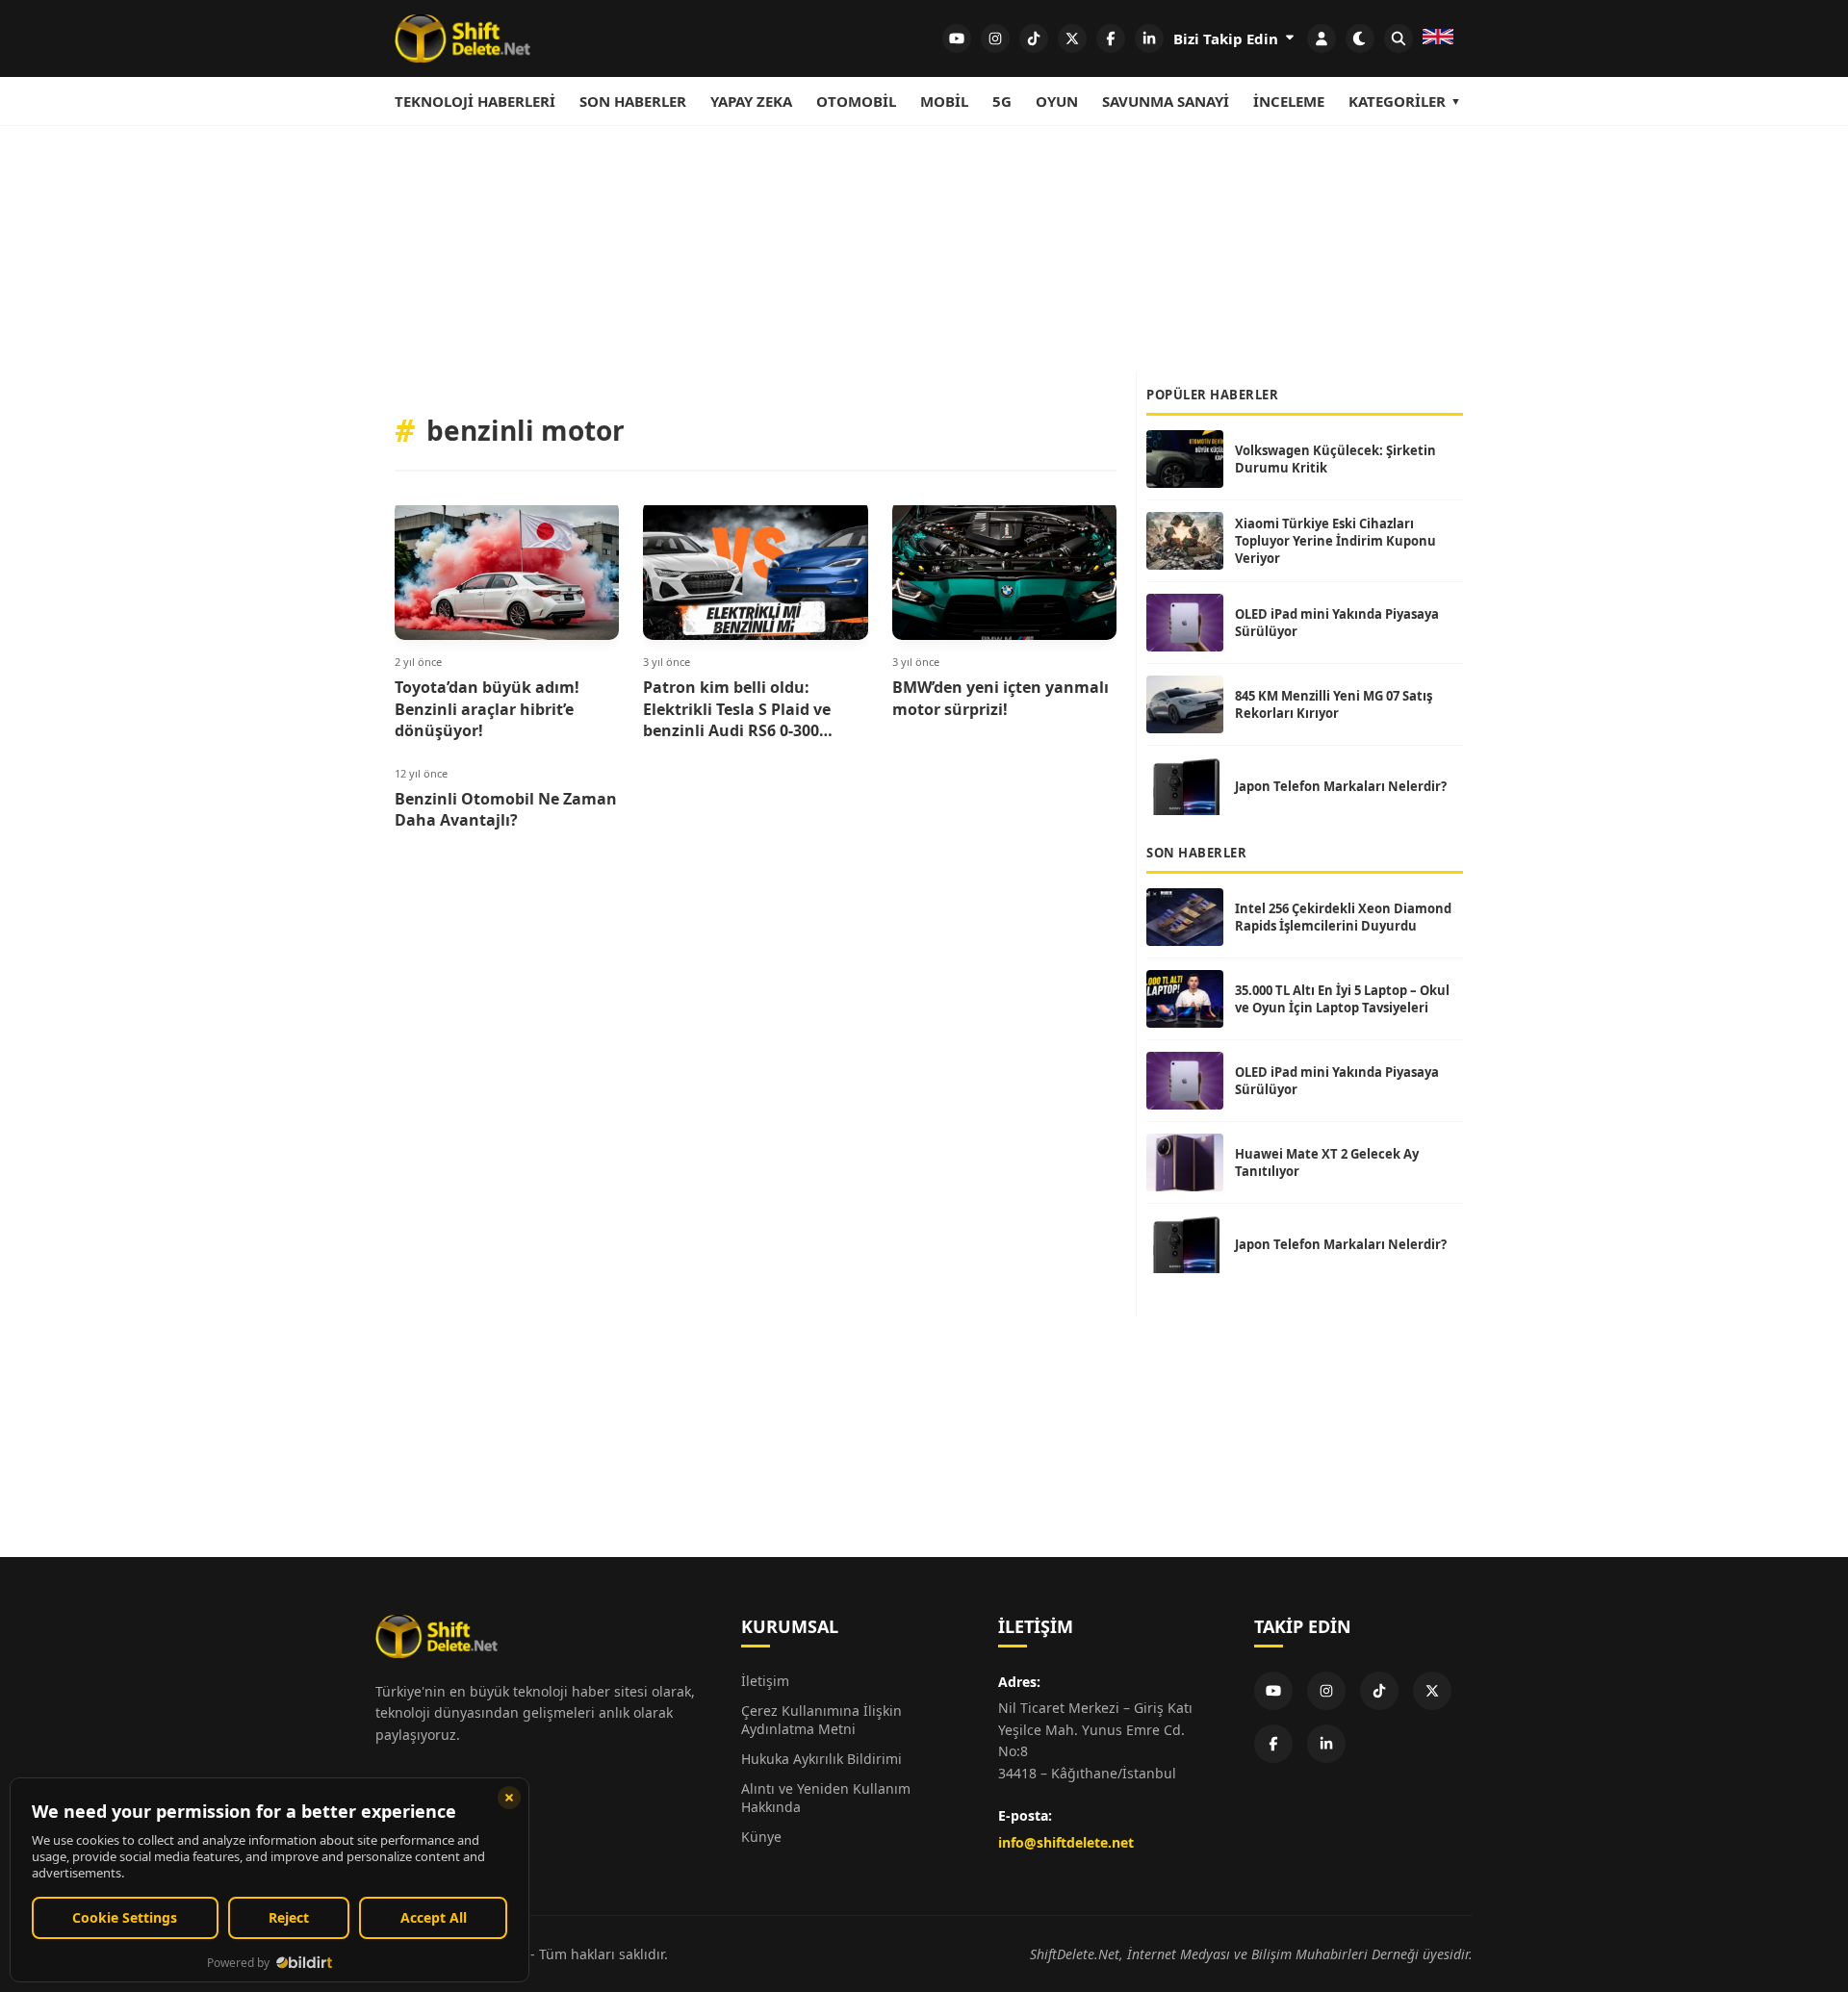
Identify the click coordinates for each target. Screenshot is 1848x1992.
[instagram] (995, 38)
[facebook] (1111, 38)
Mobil (944, 101)
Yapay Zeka (751, 101)
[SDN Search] (1399, 38)
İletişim (765, 1681)
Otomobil (856, 101)
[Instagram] (1326, 1691)
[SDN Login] (1322, 38)
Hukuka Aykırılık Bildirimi (821, 1759)
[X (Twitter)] (1432, 1691)
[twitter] (1072, 38)
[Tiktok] (1379, 1691)
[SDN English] (1438, 38)
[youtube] (957, 38)
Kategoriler (1397, 101)
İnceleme (1289, 101)
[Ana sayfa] (462, 38)
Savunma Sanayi (1166, 101)
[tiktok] (1034, 38)
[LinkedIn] (1326, 1744)
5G (1002, 101)
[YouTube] (1273, 1691)
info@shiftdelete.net (1066, 1842)
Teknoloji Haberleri (475, 101)
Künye (761, 1837)
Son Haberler (633, 101)
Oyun (1057, 101)
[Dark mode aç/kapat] (1360, 38)
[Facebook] (1273, 1744)
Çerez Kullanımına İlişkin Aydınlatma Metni (821, 1720)
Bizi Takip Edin (1228, 38)
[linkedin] (1149, 38)
